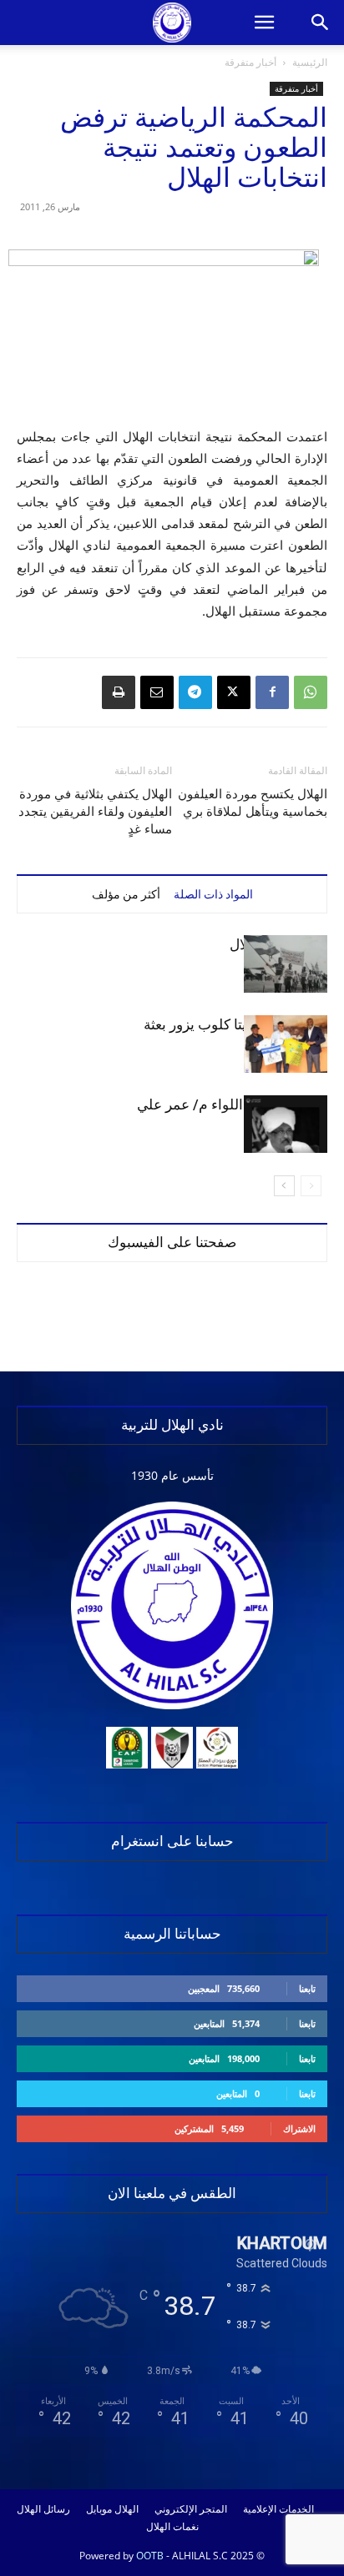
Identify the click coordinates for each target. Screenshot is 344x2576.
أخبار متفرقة (250, 62)
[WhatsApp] (311, 692)
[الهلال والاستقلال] (286, 964)
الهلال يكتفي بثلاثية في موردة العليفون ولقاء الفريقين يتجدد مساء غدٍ (95, 812)
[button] (264, 23)
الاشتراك (299, 2128)
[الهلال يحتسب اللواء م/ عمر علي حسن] (286, 1124)
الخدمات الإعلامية (278, 2509)
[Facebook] (272, 692)
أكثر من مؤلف (126, 894)
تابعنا (307, 1988)
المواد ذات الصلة (213, 894)
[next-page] (284, 1186)
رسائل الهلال (43, 2509)
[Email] (157, 692)
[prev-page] (311, 1186)
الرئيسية (310, 62)
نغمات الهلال (172, 2527)
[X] (234, 692)
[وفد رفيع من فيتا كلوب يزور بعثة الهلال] (286, 1044)
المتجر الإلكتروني (191, 2509)
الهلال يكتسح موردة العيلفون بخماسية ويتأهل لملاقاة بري (253, 803)
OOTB (150, 2556)
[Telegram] (195, 692)
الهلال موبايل (112, 2509)
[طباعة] (119, 692)
